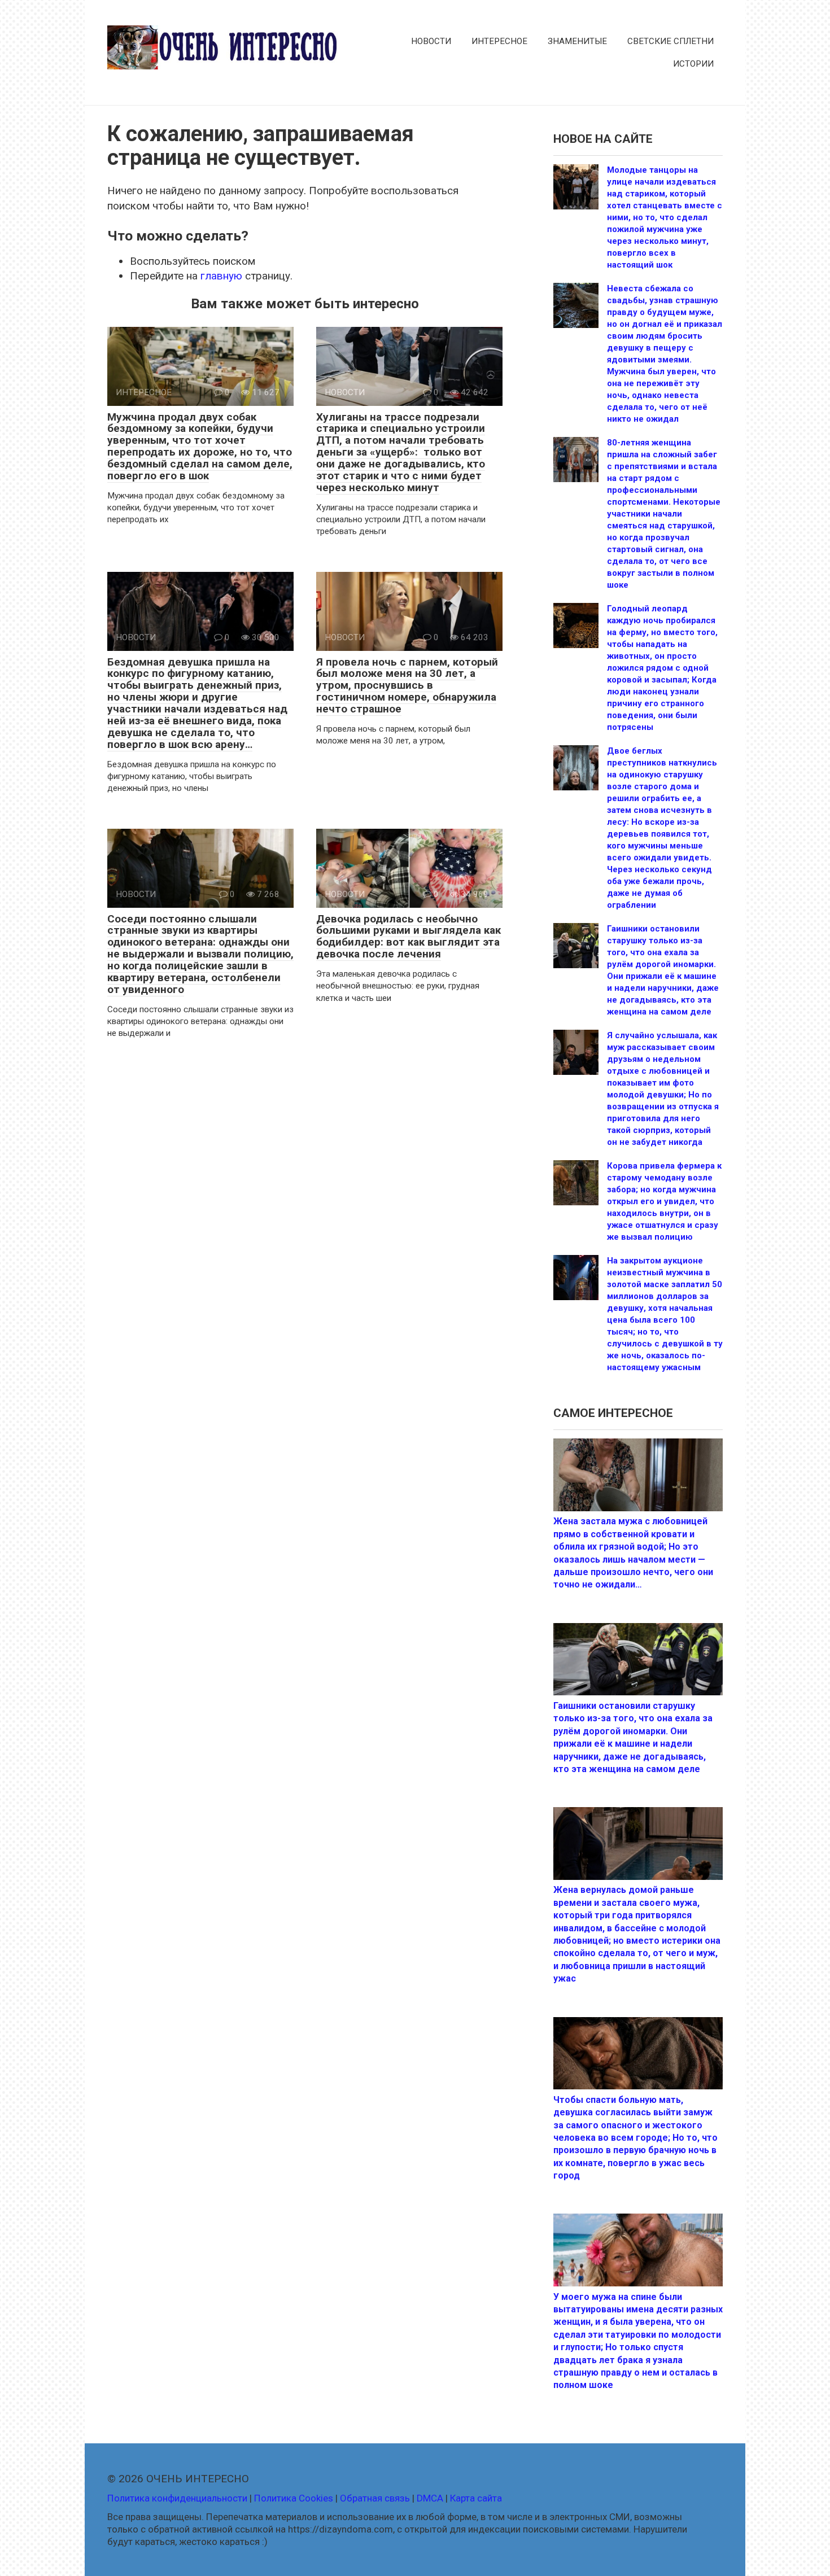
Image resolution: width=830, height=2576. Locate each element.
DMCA (430, 2498)
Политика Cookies (294, 2498)
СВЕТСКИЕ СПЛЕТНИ (670, 41)
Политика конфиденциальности (177, 2498)
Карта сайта (476, 2498)
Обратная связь (375, 2498)
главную (221, 276)
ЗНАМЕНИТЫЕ (577, 41)
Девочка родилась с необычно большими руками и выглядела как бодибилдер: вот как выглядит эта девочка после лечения (409, 937)
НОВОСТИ (431, 41)
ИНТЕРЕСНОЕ (499, 41)
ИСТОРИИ (693, 64)
